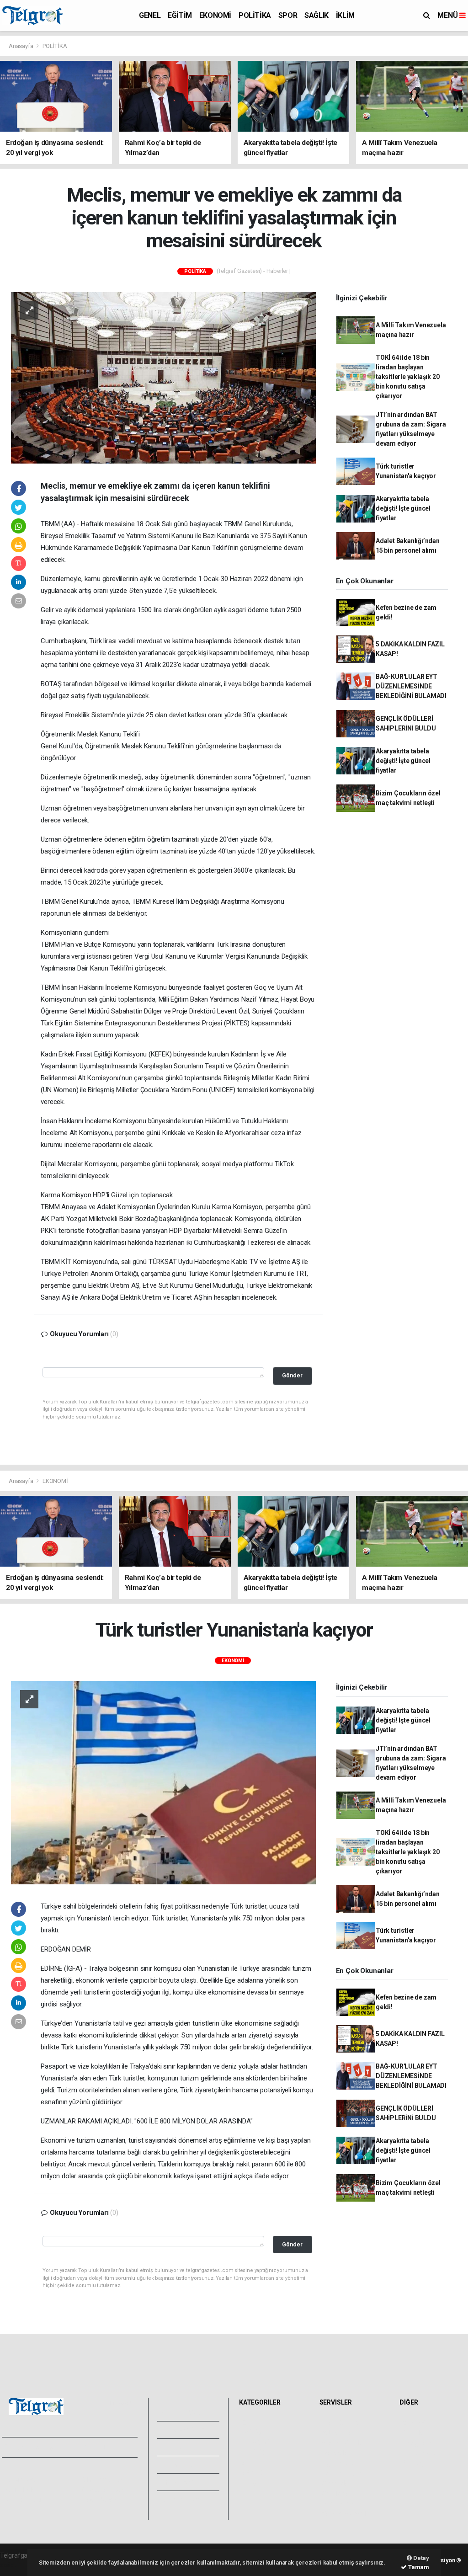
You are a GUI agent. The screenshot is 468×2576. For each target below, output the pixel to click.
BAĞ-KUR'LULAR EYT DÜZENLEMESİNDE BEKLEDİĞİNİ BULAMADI (411, 686)
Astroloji (414, 2463)
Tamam (418, 2567)
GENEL (150, 15)
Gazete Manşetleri (348, 2513)
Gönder (292, 1375)
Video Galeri (191, 2430)
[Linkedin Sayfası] (73, 2448)
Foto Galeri (189, 2412)
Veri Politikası (23, 2500)
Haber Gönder (99, 2500)
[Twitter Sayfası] (24, 2448)
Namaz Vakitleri (344, 2443)
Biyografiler (418, 2443)
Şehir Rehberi (341, 2503)
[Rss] (89, 2448)
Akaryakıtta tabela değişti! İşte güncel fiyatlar (403, 508)
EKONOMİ (215, 15)
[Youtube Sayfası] (57, 2448)
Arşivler (184, 2464)
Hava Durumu (341, 2423)
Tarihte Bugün (342, 2473)
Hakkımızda (21, 2480)
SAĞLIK (316, 15)
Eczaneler (336, 2453)
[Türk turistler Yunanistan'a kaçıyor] (163, 1782)
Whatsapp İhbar (102, 2490)
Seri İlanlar (337, 2493)
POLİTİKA (255, 15)
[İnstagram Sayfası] (41, 2448)
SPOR (288, 15)
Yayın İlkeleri (22, 2490)
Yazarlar (184, 2447)
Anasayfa (21, 46)
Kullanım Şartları (103, 2480)
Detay (420, 2558)
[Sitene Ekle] (121, 2448)
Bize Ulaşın (187, 2499)
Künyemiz (187, 2482)
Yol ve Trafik (340, 2433)
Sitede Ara (417, 2423)
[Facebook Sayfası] (9, 2448)
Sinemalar (337, 2483)
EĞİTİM (180, 15)
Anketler (414, 2433)
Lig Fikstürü (338, 2463)
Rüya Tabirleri (421, 2453)
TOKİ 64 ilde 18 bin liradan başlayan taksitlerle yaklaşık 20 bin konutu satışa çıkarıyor (408, 377)
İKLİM (345, 15)
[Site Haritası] (105, 2448)
